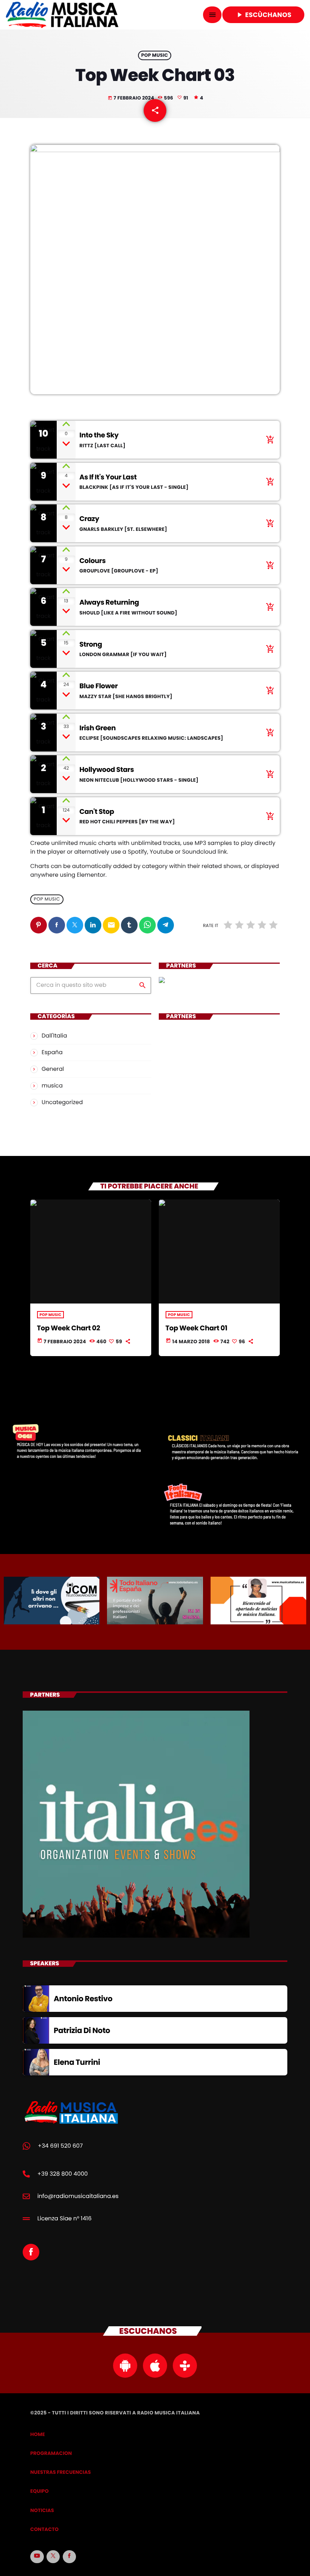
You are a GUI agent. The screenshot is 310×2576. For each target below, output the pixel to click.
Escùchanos (263, 15)
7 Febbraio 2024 (131, 98)
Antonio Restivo (83, 1999)
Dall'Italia (54, 1036)
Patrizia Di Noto (82, 2030)
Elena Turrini (77, 2062)
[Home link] (62, 15)
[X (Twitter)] (53, 2557)
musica (52, 1086)
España (52, 1052)
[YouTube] (37, 2557)
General (53, 1069)
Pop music (154, 55)
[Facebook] (70, 2557)
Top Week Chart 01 (196, 1328)
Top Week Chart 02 (69, 1328)
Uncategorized (62, 1102)
